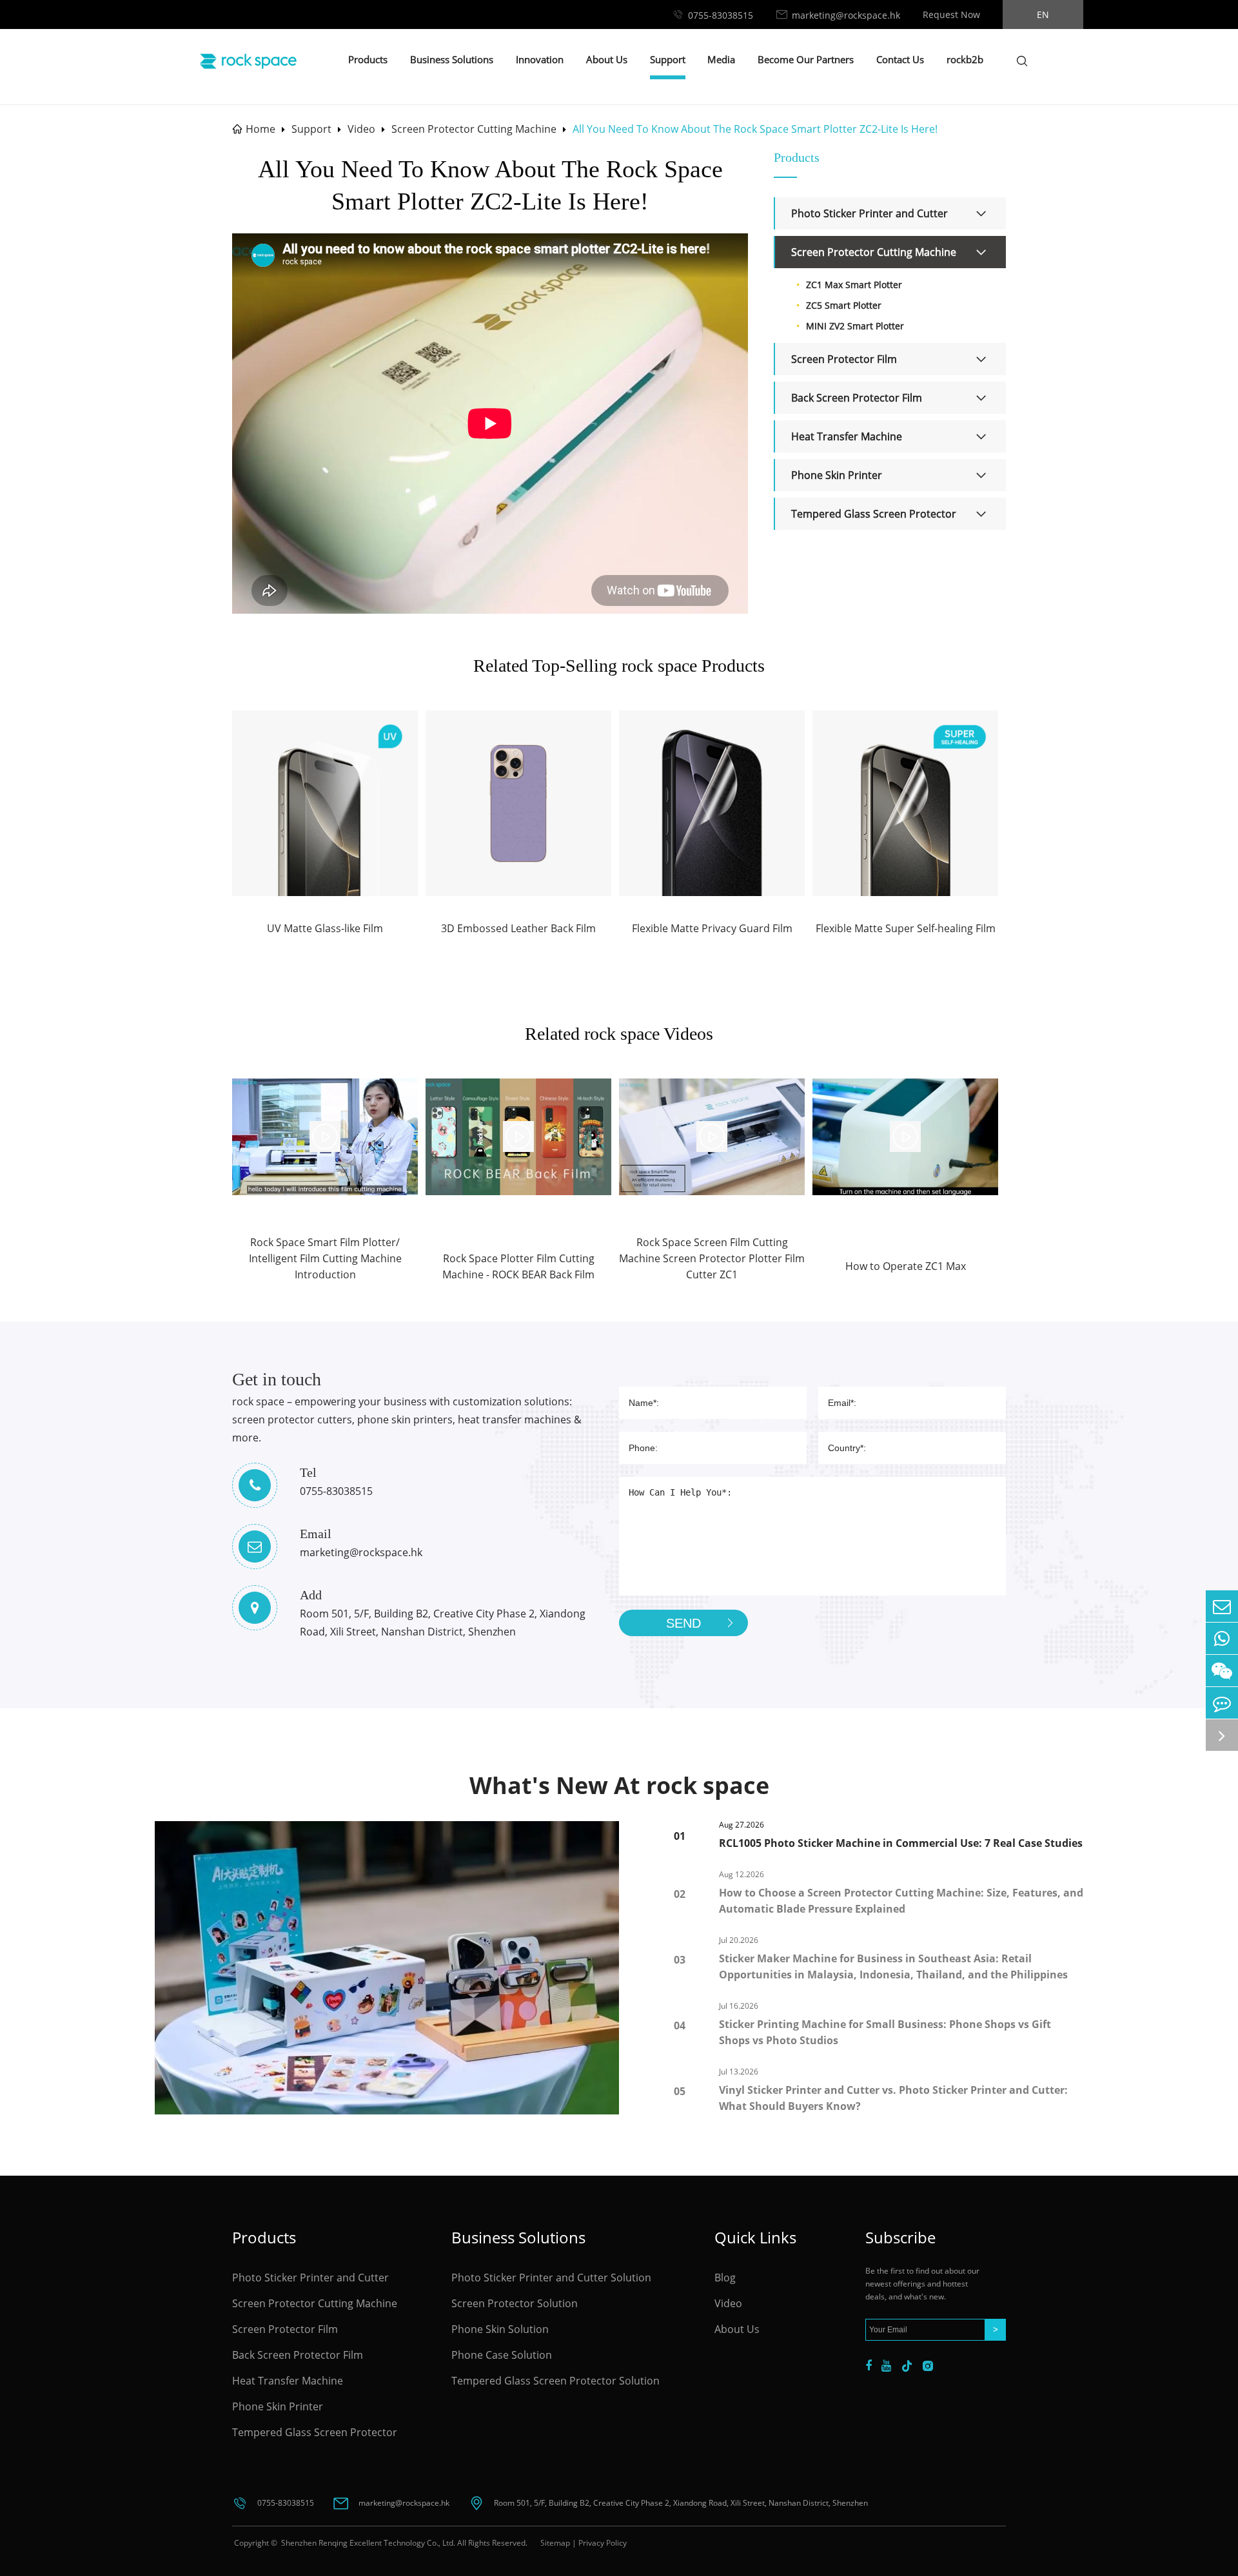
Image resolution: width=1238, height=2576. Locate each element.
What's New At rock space (619, 1785)
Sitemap (555, 2543)
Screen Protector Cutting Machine (474, 129)
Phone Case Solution (502, 2355)
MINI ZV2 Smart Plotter (855, 326)
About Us (607, 59)
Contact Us (900, 59)
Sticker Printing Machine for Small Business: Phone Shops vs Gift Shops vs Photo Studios (885, 2032)
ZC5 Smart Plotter (844, 305)
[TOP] (1222, 1735)
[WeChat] (1222, 1671)
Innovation (540, 59)
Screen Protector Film (844, 359)
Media (721, 59)
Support (668, 59)
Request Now (951, 15)
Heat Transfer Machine (847, 436)
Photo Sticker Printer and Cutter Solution (551, 2278)
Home (260, 129)
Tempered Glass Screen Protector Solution (555, 2381)
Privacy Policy (603, 2543)
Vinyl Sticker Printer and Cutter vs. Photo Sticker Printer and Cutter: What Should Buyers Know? (893, 2098)
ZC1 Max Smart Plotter (854, 285)
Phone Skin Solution (500, 2329)
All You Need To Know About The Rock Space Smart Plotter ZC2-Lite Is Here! (755, 129)
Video (361, 129)
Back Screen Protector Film (857, 398)
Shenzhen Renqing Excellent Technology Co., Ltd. (367, 2543)
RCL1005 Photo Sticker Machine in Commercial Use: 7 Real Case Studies (901, 1843)
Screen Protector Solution (515, 2303)
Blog (725, 2278)
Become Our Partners (806, 59)
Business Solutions (452, 59)
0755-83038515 (721, 15)
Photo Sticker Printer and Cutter (870, 213)
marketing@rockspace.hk (846, 15)
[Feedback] (1222, 1703)
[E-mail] (1222, 1606)
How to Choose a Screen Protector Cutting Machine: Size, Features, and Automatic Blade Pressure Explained (901, 1901)
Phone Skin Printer (837, 475)
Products (368, 59)
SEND (683, 1623)
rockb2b (965, 59)
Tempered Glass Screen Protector (874, 514)
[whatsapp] (1222, 1638)
